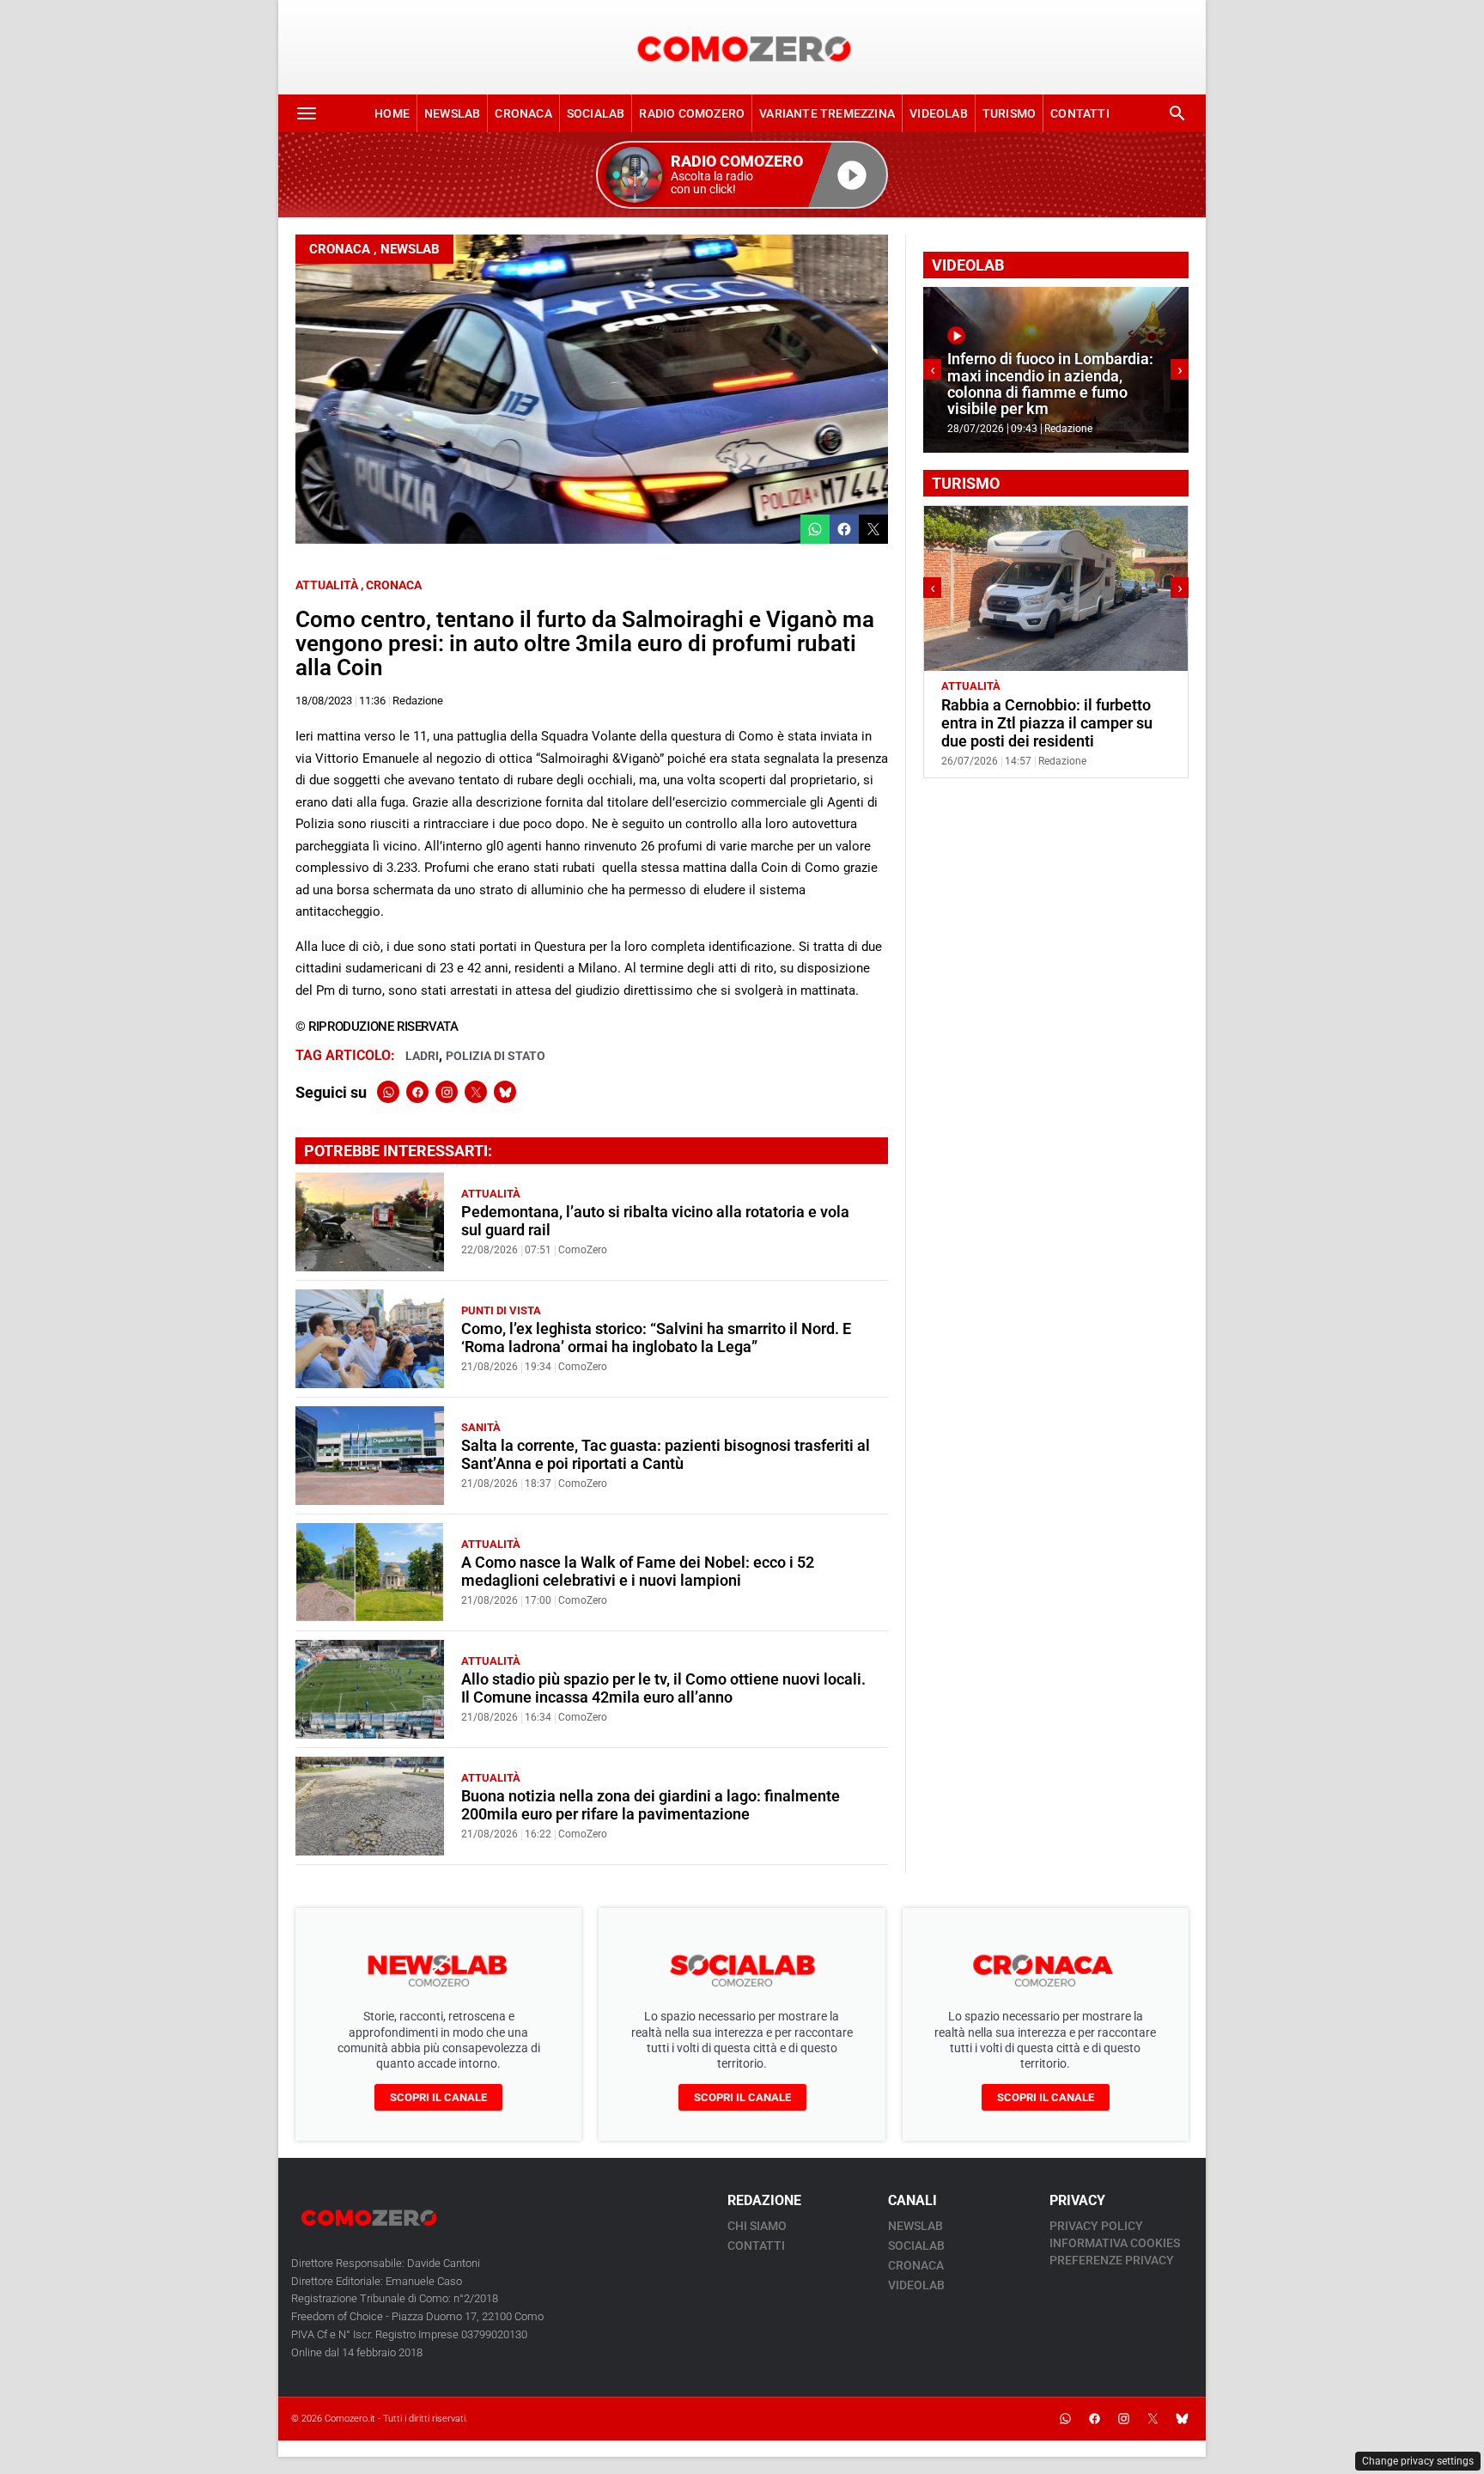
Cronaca (523, 113)
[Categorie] (307, 113)
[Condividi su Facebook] (844, 529)
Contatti (1080, 113)
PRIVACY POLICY (1096, 2226)
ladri (422, 1056)
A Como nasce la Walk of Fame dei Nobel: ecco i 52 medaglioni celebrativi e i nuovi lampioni (638, 1572)
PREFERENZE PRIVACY (1112, 2260)
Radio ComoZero (692, 113)
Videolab (939, 113)
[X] (476, 1092)
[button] (742, 175)
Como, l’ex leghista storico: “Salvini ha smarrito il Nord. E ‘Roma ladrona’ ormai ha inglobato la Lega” (656, 1338)
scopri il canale (438, 2097)
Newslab (452, 113)
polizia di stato (496, 1056)
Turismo (1009, 113)
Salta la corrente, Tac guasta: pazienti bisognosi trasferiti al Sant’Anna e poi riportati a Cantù (666, 1455)
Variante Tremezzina (827, 113)
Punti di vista (501, 1310)
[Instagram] (447, 1092)
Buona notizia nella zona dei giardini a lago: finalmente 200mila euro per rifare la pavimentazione (651, 1805)
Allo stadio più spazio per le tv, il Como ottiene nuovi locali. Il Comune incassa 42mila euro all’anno (663, 1688)
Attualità (327, 585)
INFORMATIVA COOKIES (1115, 2243)
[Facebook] (417, 1092)
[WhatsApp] (388, 1092)
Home (392, 113)
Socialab (596, 113)
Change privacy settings (1418, 2461)
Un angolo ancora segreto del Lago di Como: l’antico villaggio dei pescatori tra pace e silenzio (1064, 723)
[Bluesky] (505, 1092)
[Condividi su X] (873, 529)
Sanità (481, 1427)
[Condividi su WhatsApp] (815, 529)
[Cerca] (1177, 113)
